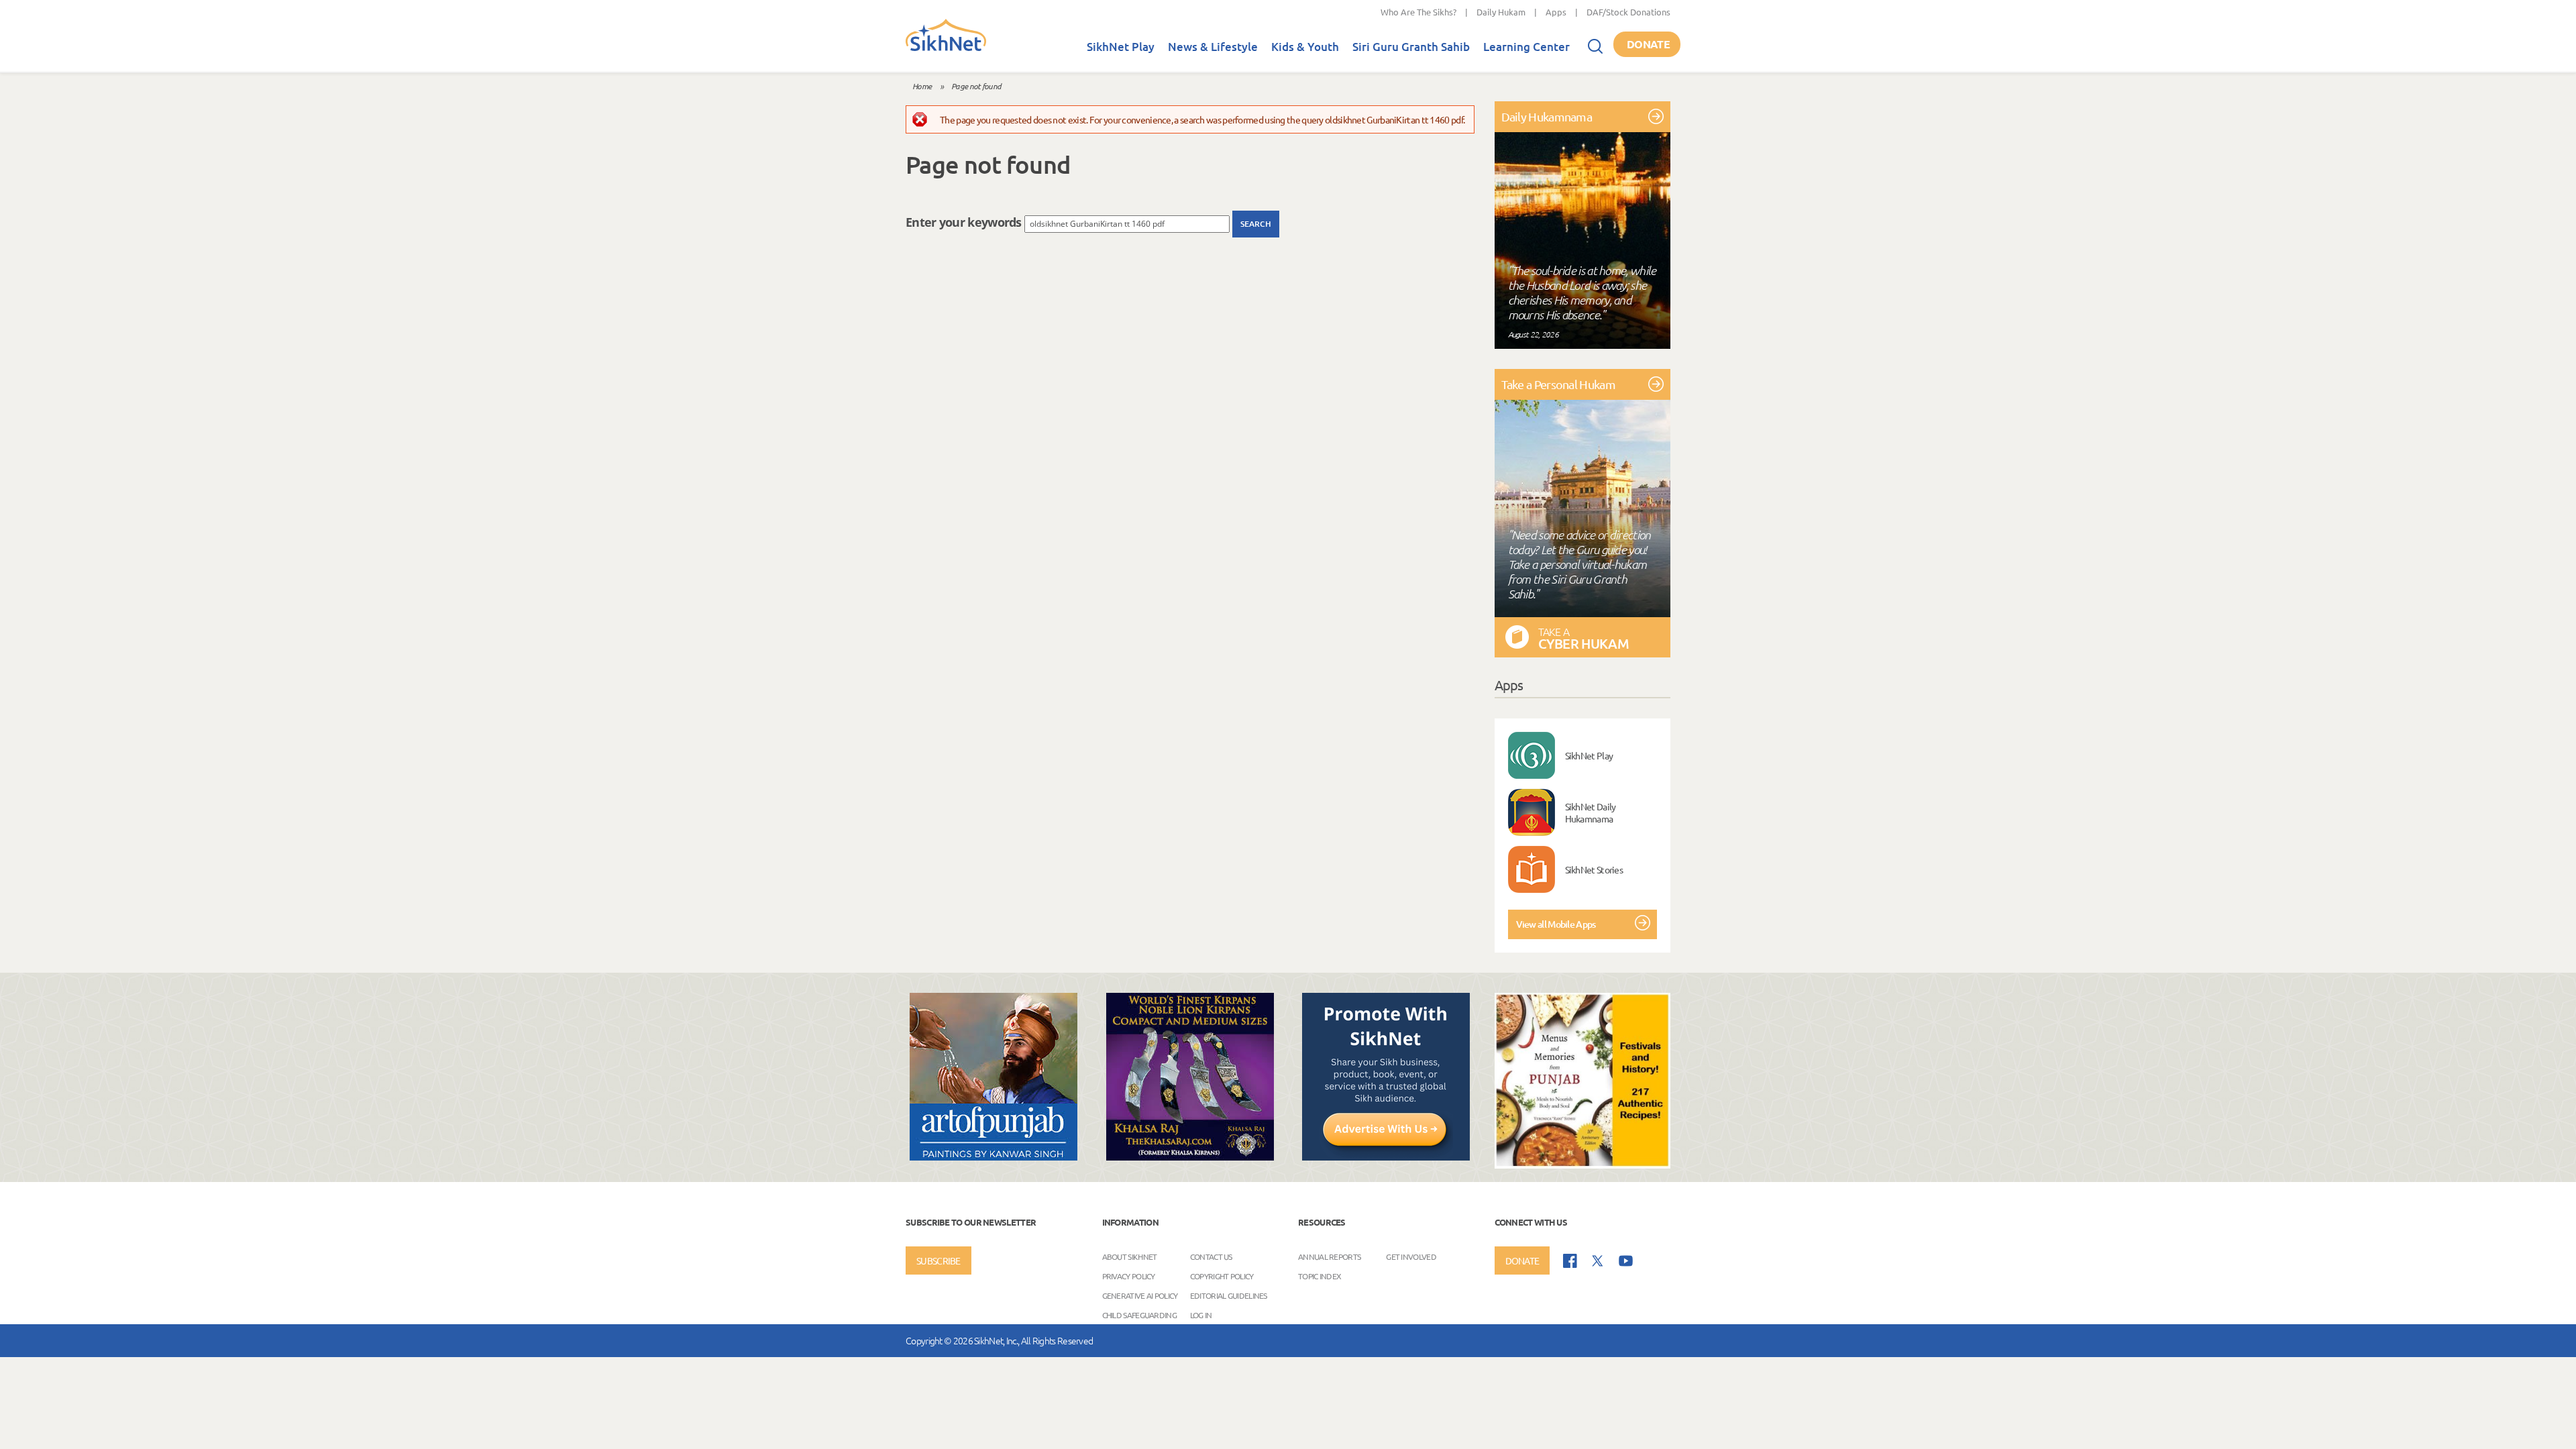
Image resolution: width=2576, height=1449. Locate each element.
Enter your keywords (965, 222)
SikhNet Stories (1594, 869)
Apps (1556, 12)
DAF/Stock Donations (1628, 12)
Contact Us (1211, 1256)
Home (922, 86)
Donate (1648, 44)
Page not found (976, 86)
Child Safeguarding (1139, 1315)
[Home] (946, 48)
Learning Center (1526, 47)
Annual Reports (1329, 1256)
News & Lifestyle (1213, 47)
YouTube (1626, 1261)
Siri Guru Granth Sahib (1411, 47)
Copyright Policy (1222, 1276)
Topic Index (1320, 1276)
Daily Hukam (1501, 12)
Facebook (1570, 1261)
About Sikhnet (1130, 1256)
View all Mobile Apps (1556, 924)
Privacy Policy (1129, 1276)
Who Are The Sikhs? (1418, 12)
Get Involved (1411, 1256)
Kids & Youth (1305, 47)
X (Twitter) (1598, 1261)
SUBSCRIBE (938, 1260)
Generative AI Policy (1140, 1295)
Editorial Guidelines (1229, 1295)
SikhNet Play (1121, 47)
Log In (1201, 1315)
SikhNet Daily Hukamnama (1591, 812)
